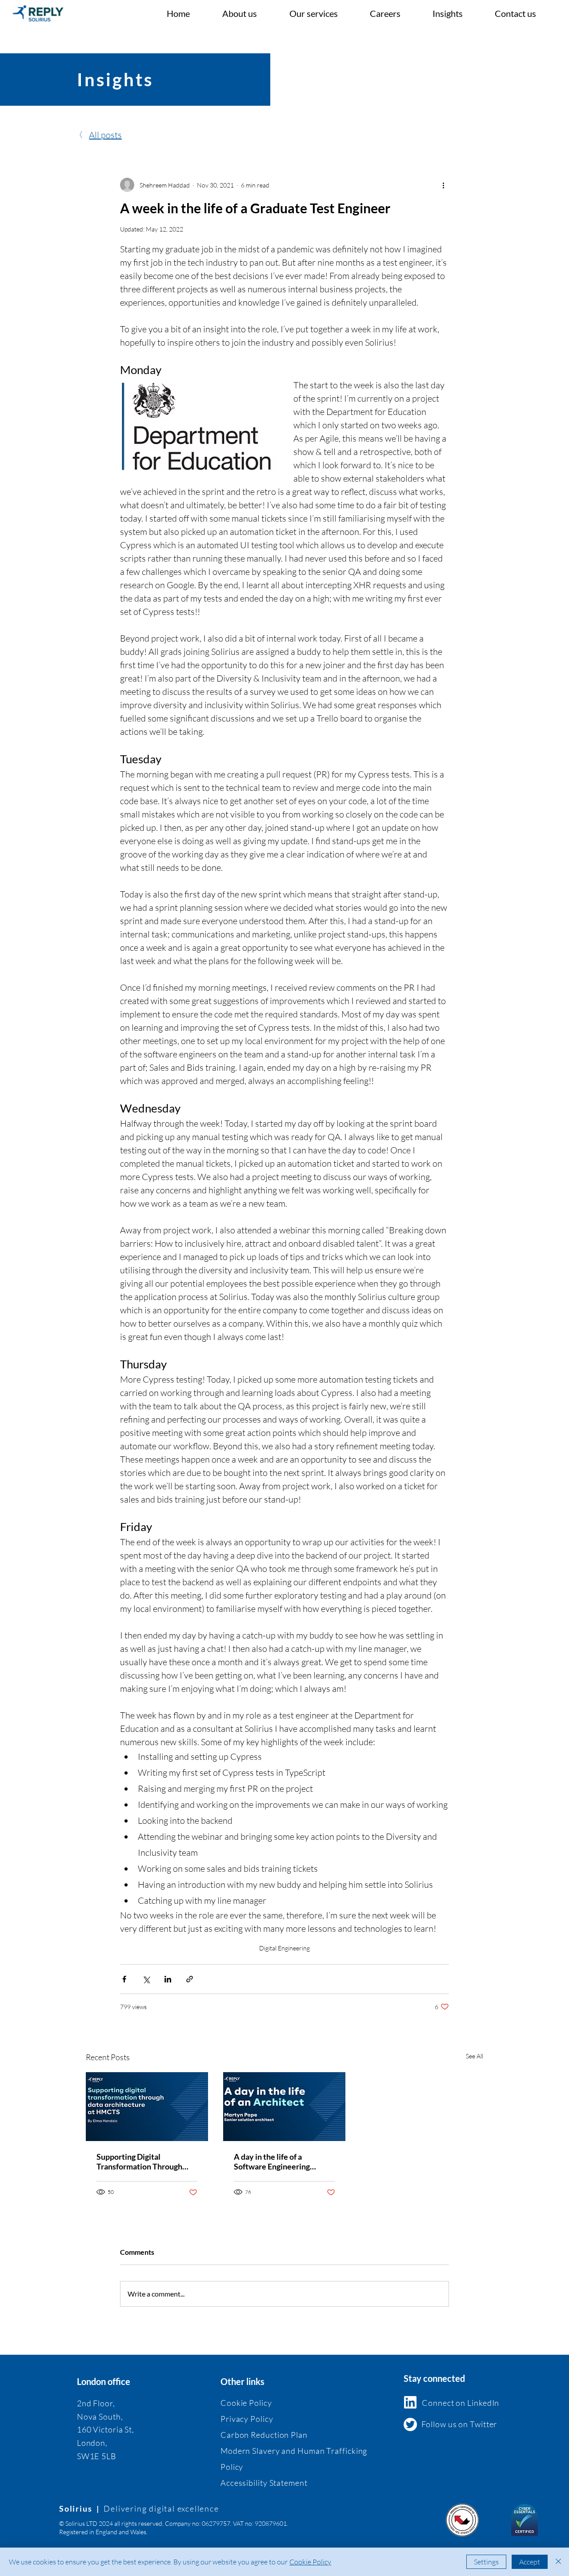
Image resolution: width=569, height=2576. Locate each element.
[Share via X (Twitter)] (146, 1979)
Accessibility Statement (264, 2483)
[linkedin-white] (410, 2402)
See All (475, 2056)
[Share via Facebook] (124, 1979)
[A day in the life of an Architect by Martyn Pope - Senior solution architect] (284, 2107)
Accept (530, 2562)
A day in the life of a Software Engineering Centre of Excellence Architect (272, 2161)
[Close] (558, 2562)
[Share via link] (190, 1979)
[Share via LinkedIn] (168, 1979)
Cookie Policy (310, 2562)
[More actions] (444, 185)
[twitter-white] (410, 2424)
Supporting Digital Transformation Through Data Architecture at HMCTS (139, 2161)
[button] (323, 13)
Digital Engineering (284, 1948)
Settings (486, 2562)
